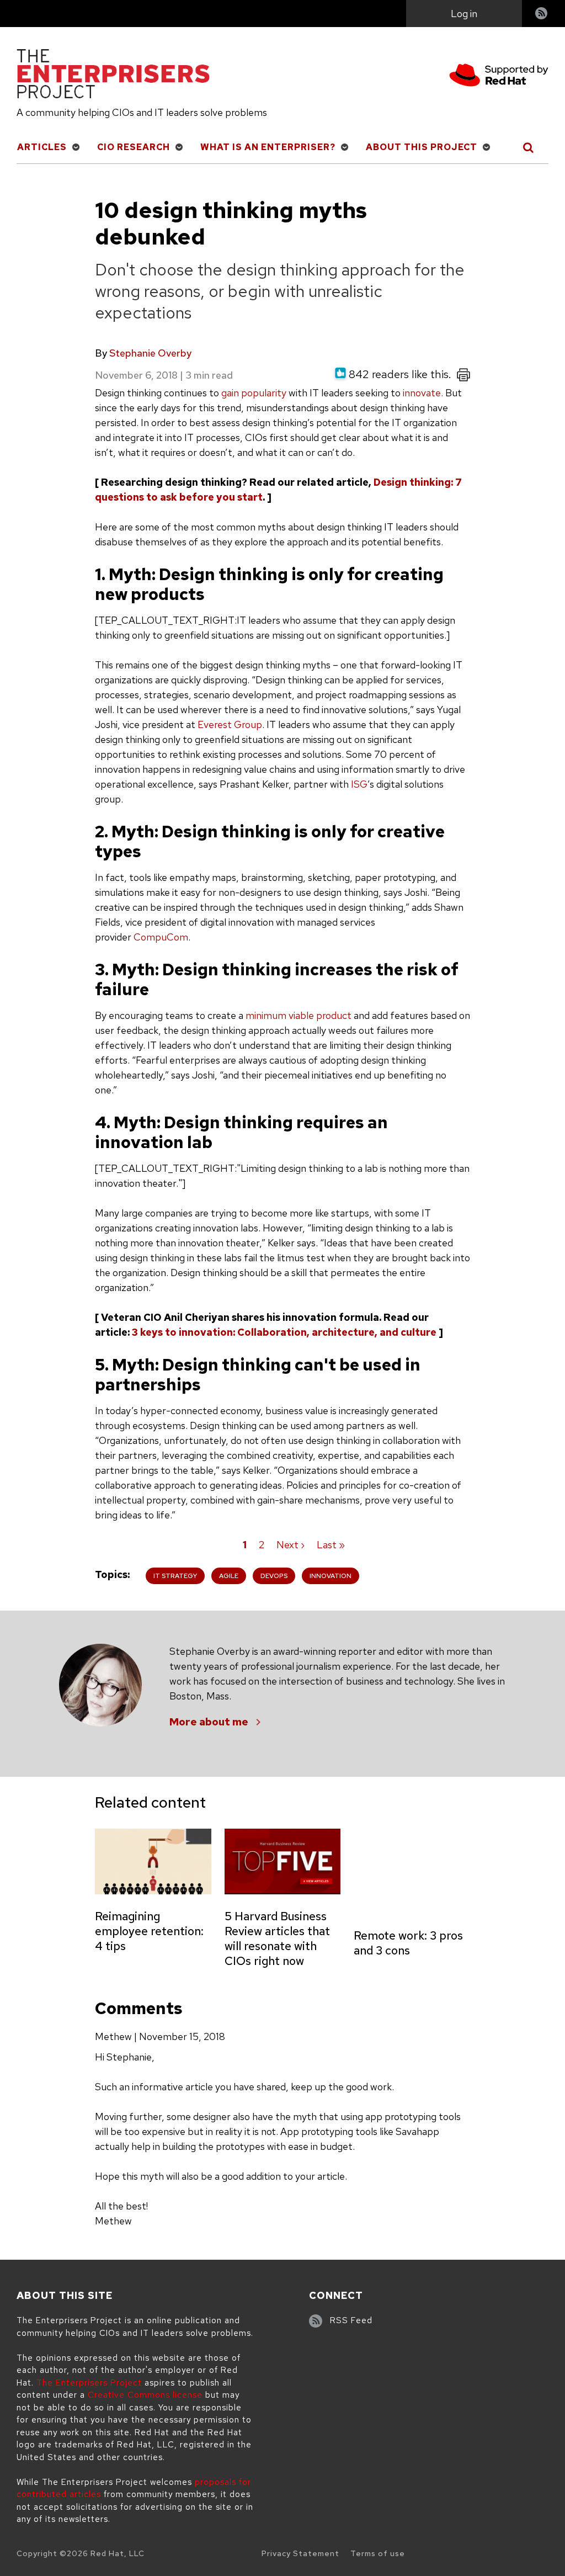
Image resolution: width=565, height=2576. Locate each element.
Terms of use (378, 2553)
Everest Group (230, 724)
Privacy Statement (300, 2553)
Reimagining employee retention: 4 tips (149, 1931)
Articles (42, 147)
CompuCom (161, 937)
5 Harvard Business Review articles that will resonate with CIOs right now (277, 1938)
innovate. (423, 393)
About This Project (422, 147)
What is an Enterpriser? (268, 147)
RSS (542, 15)
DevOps (274, 1576)
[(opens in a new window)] (499, 77)
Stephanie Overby (150, 353)
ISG (359, 784)
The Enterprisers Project (89, 2383)
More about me (209, 1722)
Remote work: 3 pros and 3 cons (408, 1943)
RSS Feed (351, 2320)
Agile (229, 1576)
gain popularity (254, 393)
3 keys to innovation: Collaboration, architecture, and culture (284, 1332)
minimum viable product (299, 1015)
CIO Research (134, 147)
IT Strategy (175, 1576)
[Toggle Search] (529, 147)
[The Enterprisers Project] (113, 76)
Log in (464, 14)
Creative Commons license (145, 2395)
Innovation (331, 1576)
